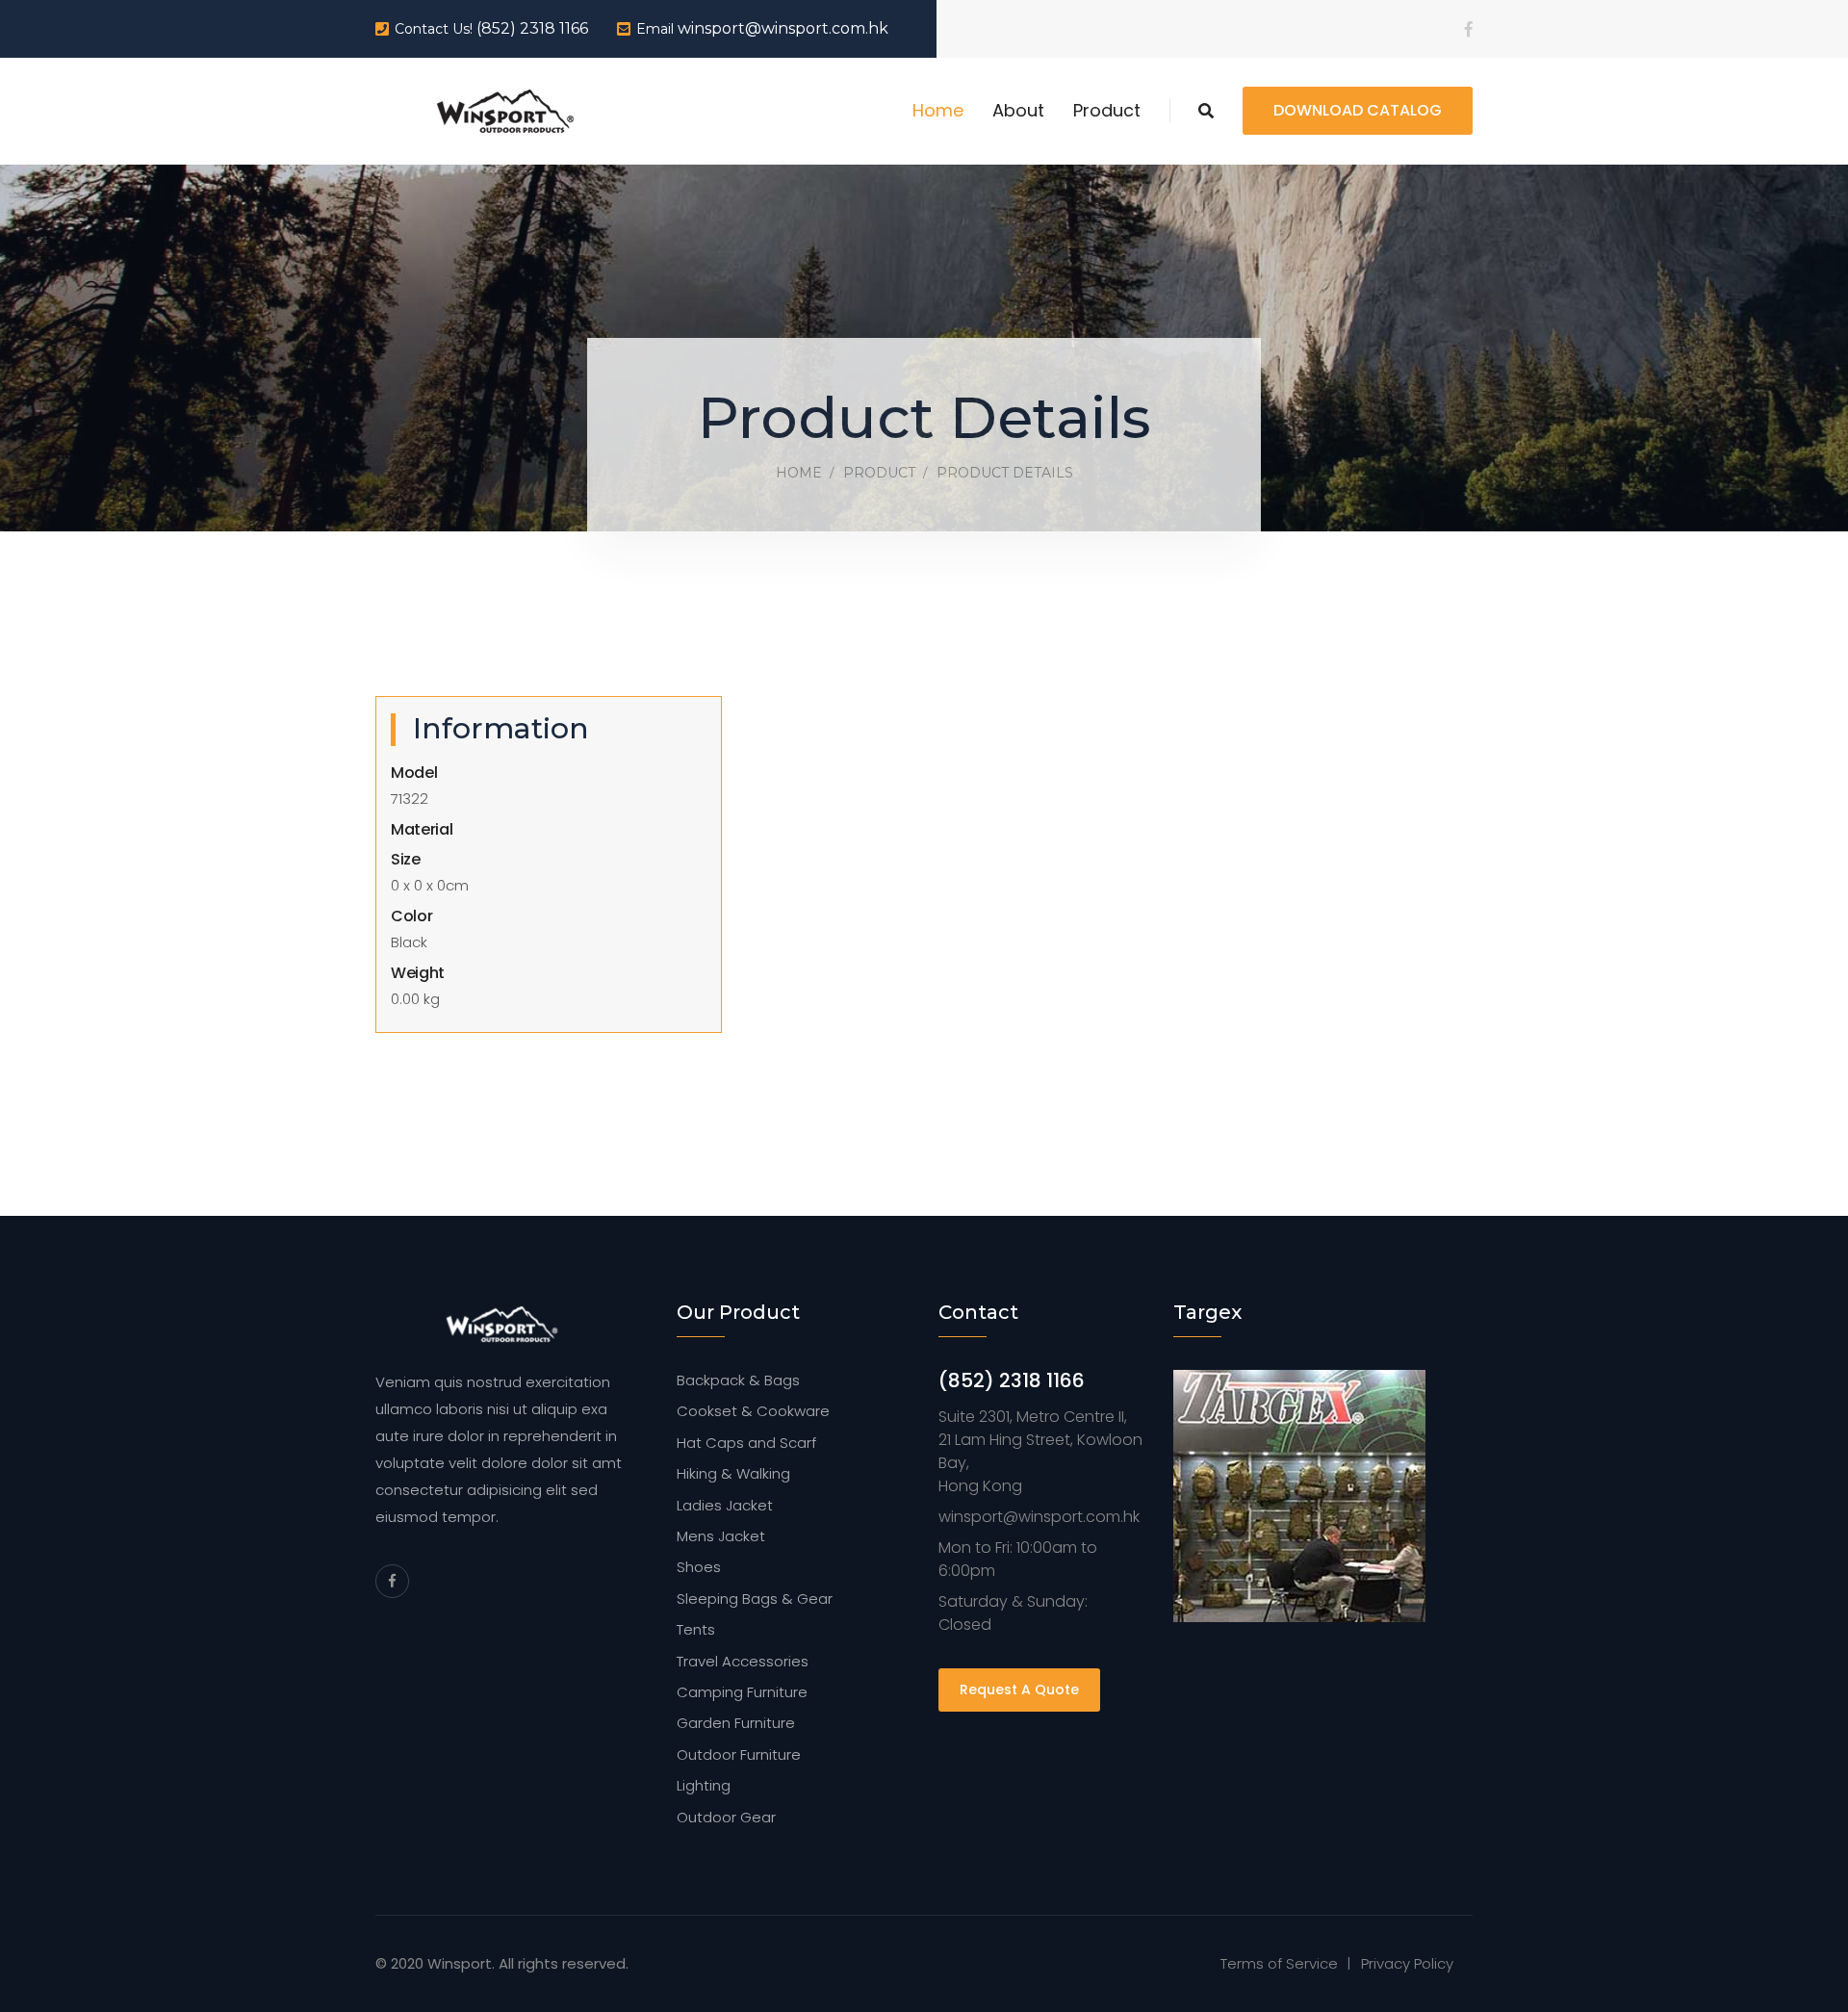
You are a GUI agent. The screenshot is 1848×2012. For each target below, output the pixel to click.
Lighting (704, 1785)
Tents (696, 1629)
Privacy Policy (1407, 1963)
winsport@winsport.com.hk (783, 28)
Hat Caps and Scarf (746, 1443)
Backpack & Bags (738, 1380)
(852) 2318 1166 (532, 28)
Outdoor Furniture (739, 1754)
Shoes (699, 1567)
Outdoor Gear (726, 1817)
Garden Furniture (736, 1723)
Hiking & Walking (733, 1473)
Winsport (460, 1963)
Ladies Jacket (725, 1505)
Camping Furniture (742, 1692)
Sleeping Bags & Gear (755, 1599)
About (1018, 110)
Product (1107, 110)
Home (938, 110)
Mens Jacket (721, 1536)
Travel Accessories (743, 1661)
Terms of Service (1279, 1963)
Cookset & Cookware (753, 1411)
